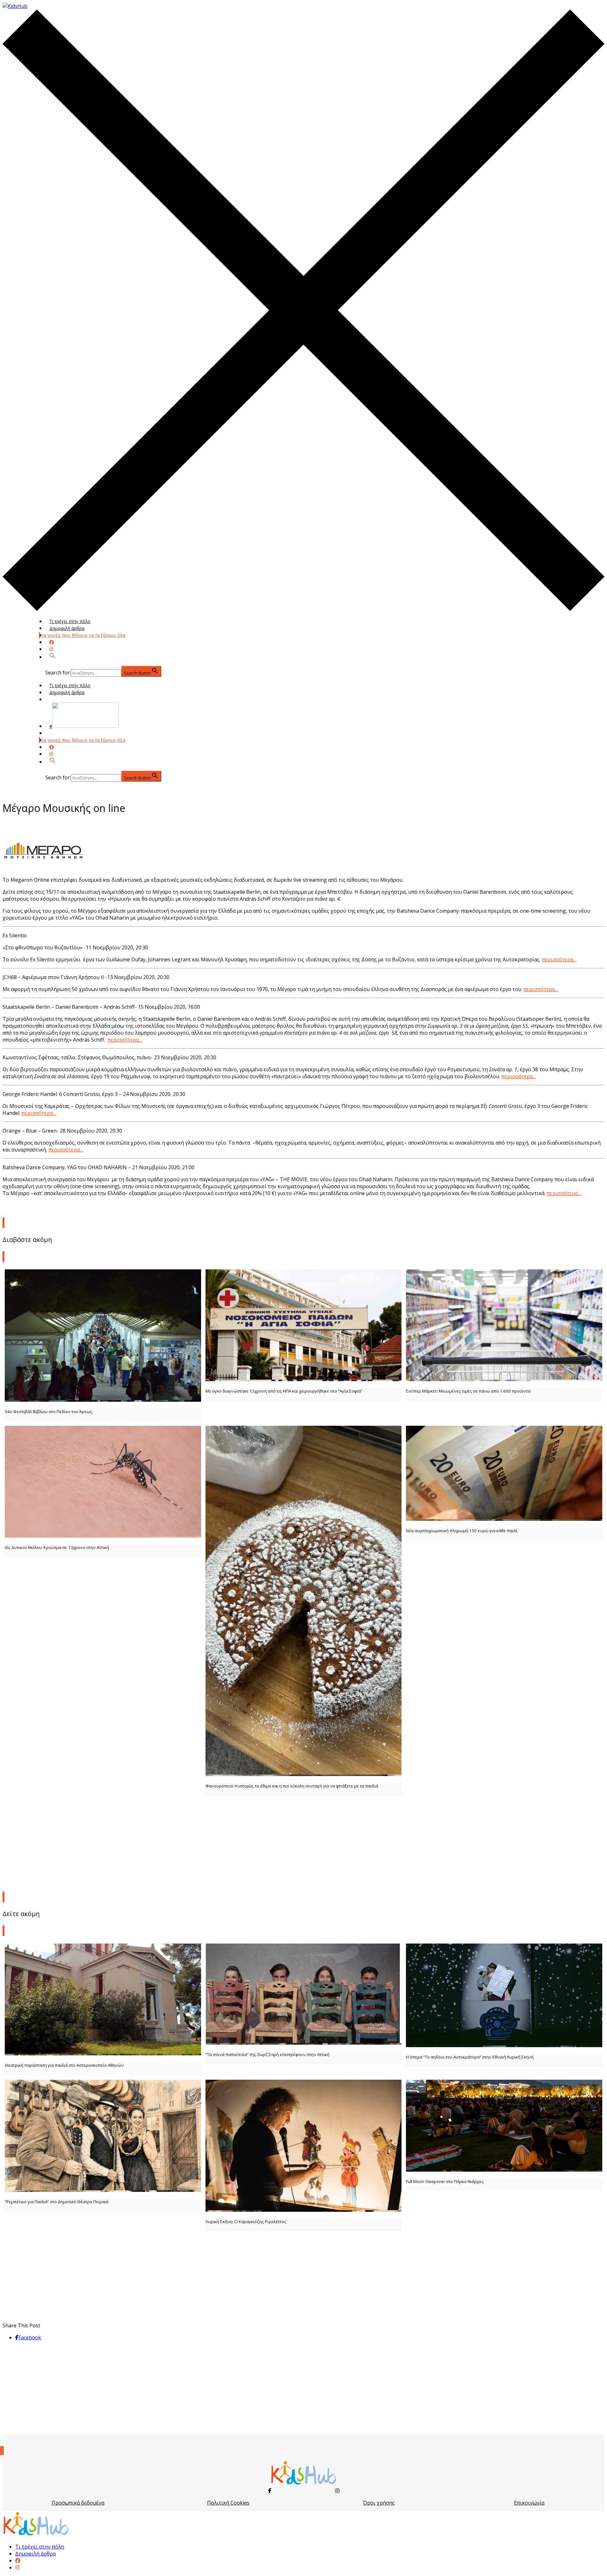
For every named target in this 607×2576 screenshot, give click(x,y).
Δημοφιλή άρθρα (67, 628)
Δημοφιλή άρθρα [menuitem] (35, 2554)
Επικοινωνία (529, 2503)
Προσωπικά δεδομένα (78, 2503)
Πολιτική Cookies (228, 2503)
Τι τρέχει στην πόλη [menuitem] (40, 2547)
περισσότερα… (559, 959)
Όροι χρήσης (379, 2503)
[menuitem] (18, 2561)
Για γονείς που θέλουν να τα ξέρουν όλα (83, 635)
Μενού (57, 699)
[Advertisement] (303, 1842)
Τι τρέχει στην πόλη (70, 621)
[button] (52, 657)
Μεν (54, 733)
